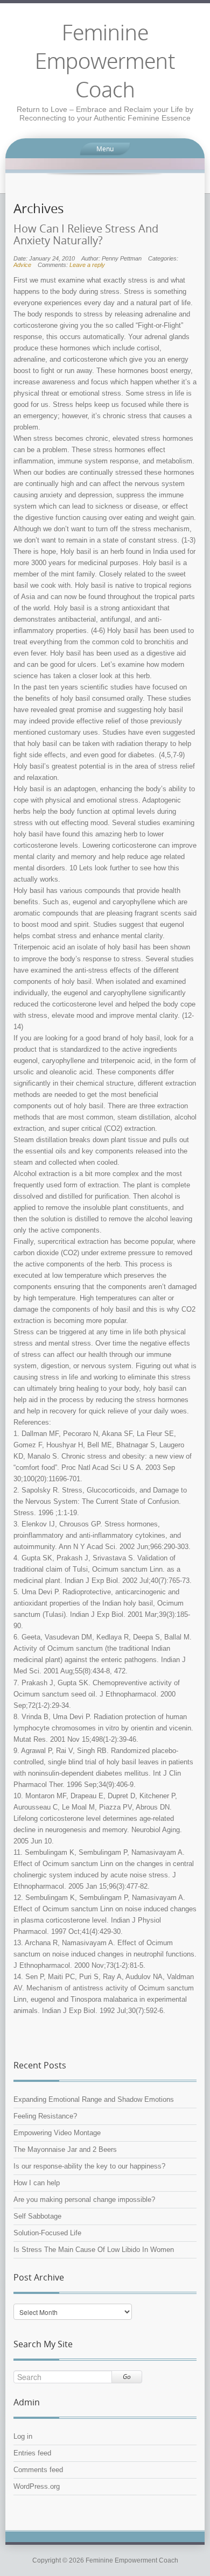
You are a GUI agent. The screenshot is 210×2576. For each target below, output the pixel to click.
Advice (22, 265)
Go (127, 2377)
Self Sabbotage (37, 2216)
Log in (23, 2436)
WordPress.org (37, 2486)
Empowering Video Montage (57, 2133)
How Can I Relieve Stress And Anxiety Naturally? (86, 235)
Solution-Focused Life (47, 2233)
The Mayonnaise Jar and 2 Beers (65, 2149)
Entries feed (32, 2453)
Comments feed (38, 2470)
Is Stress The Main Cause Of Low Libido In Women (94, 2250)
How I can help (37, 2183)
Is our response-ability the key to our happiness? (89, 2166)
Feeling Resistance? (45, 2116)
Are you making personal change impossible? (84, 2200)
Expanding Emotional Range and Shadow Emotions (94, 2099)
